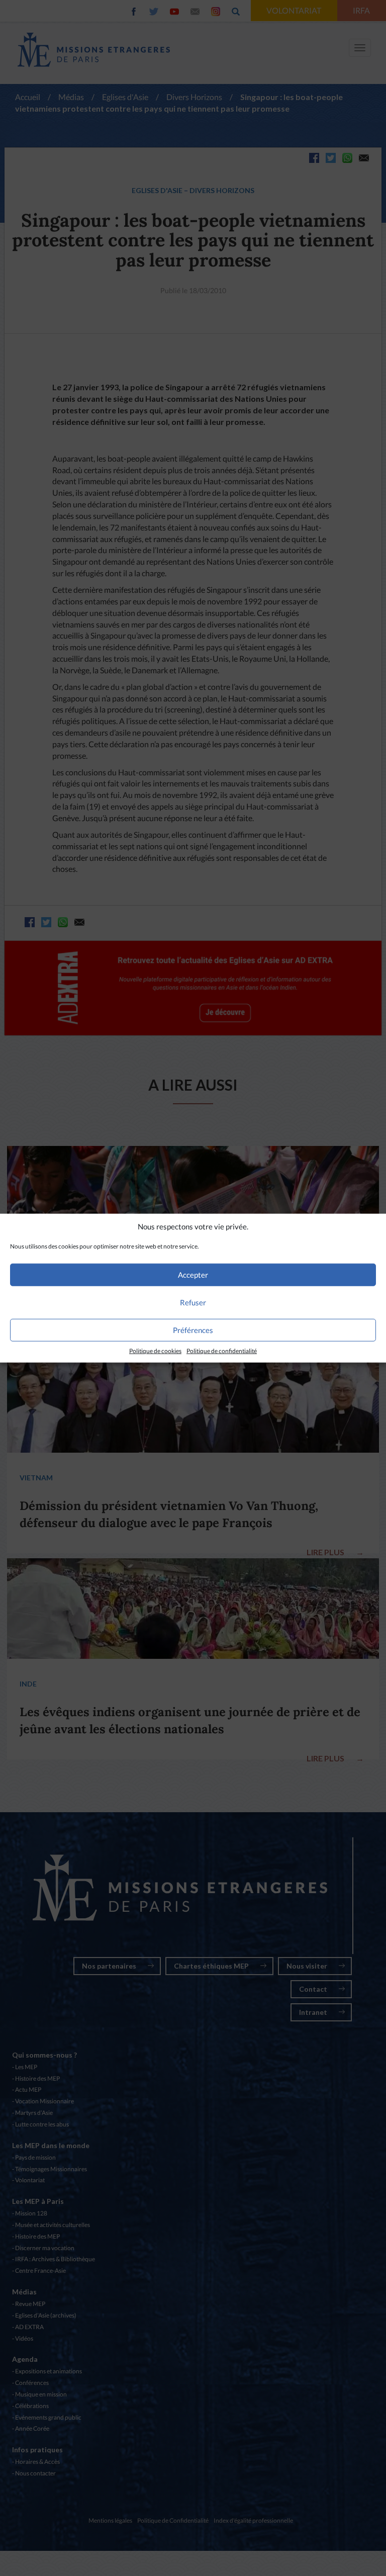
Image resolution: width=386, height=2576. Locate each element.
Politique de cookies (155, 1351)
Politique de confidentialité (222, 1351)
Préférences (193, 1330)
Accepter (193, 1275)
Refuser (193, 1302)
